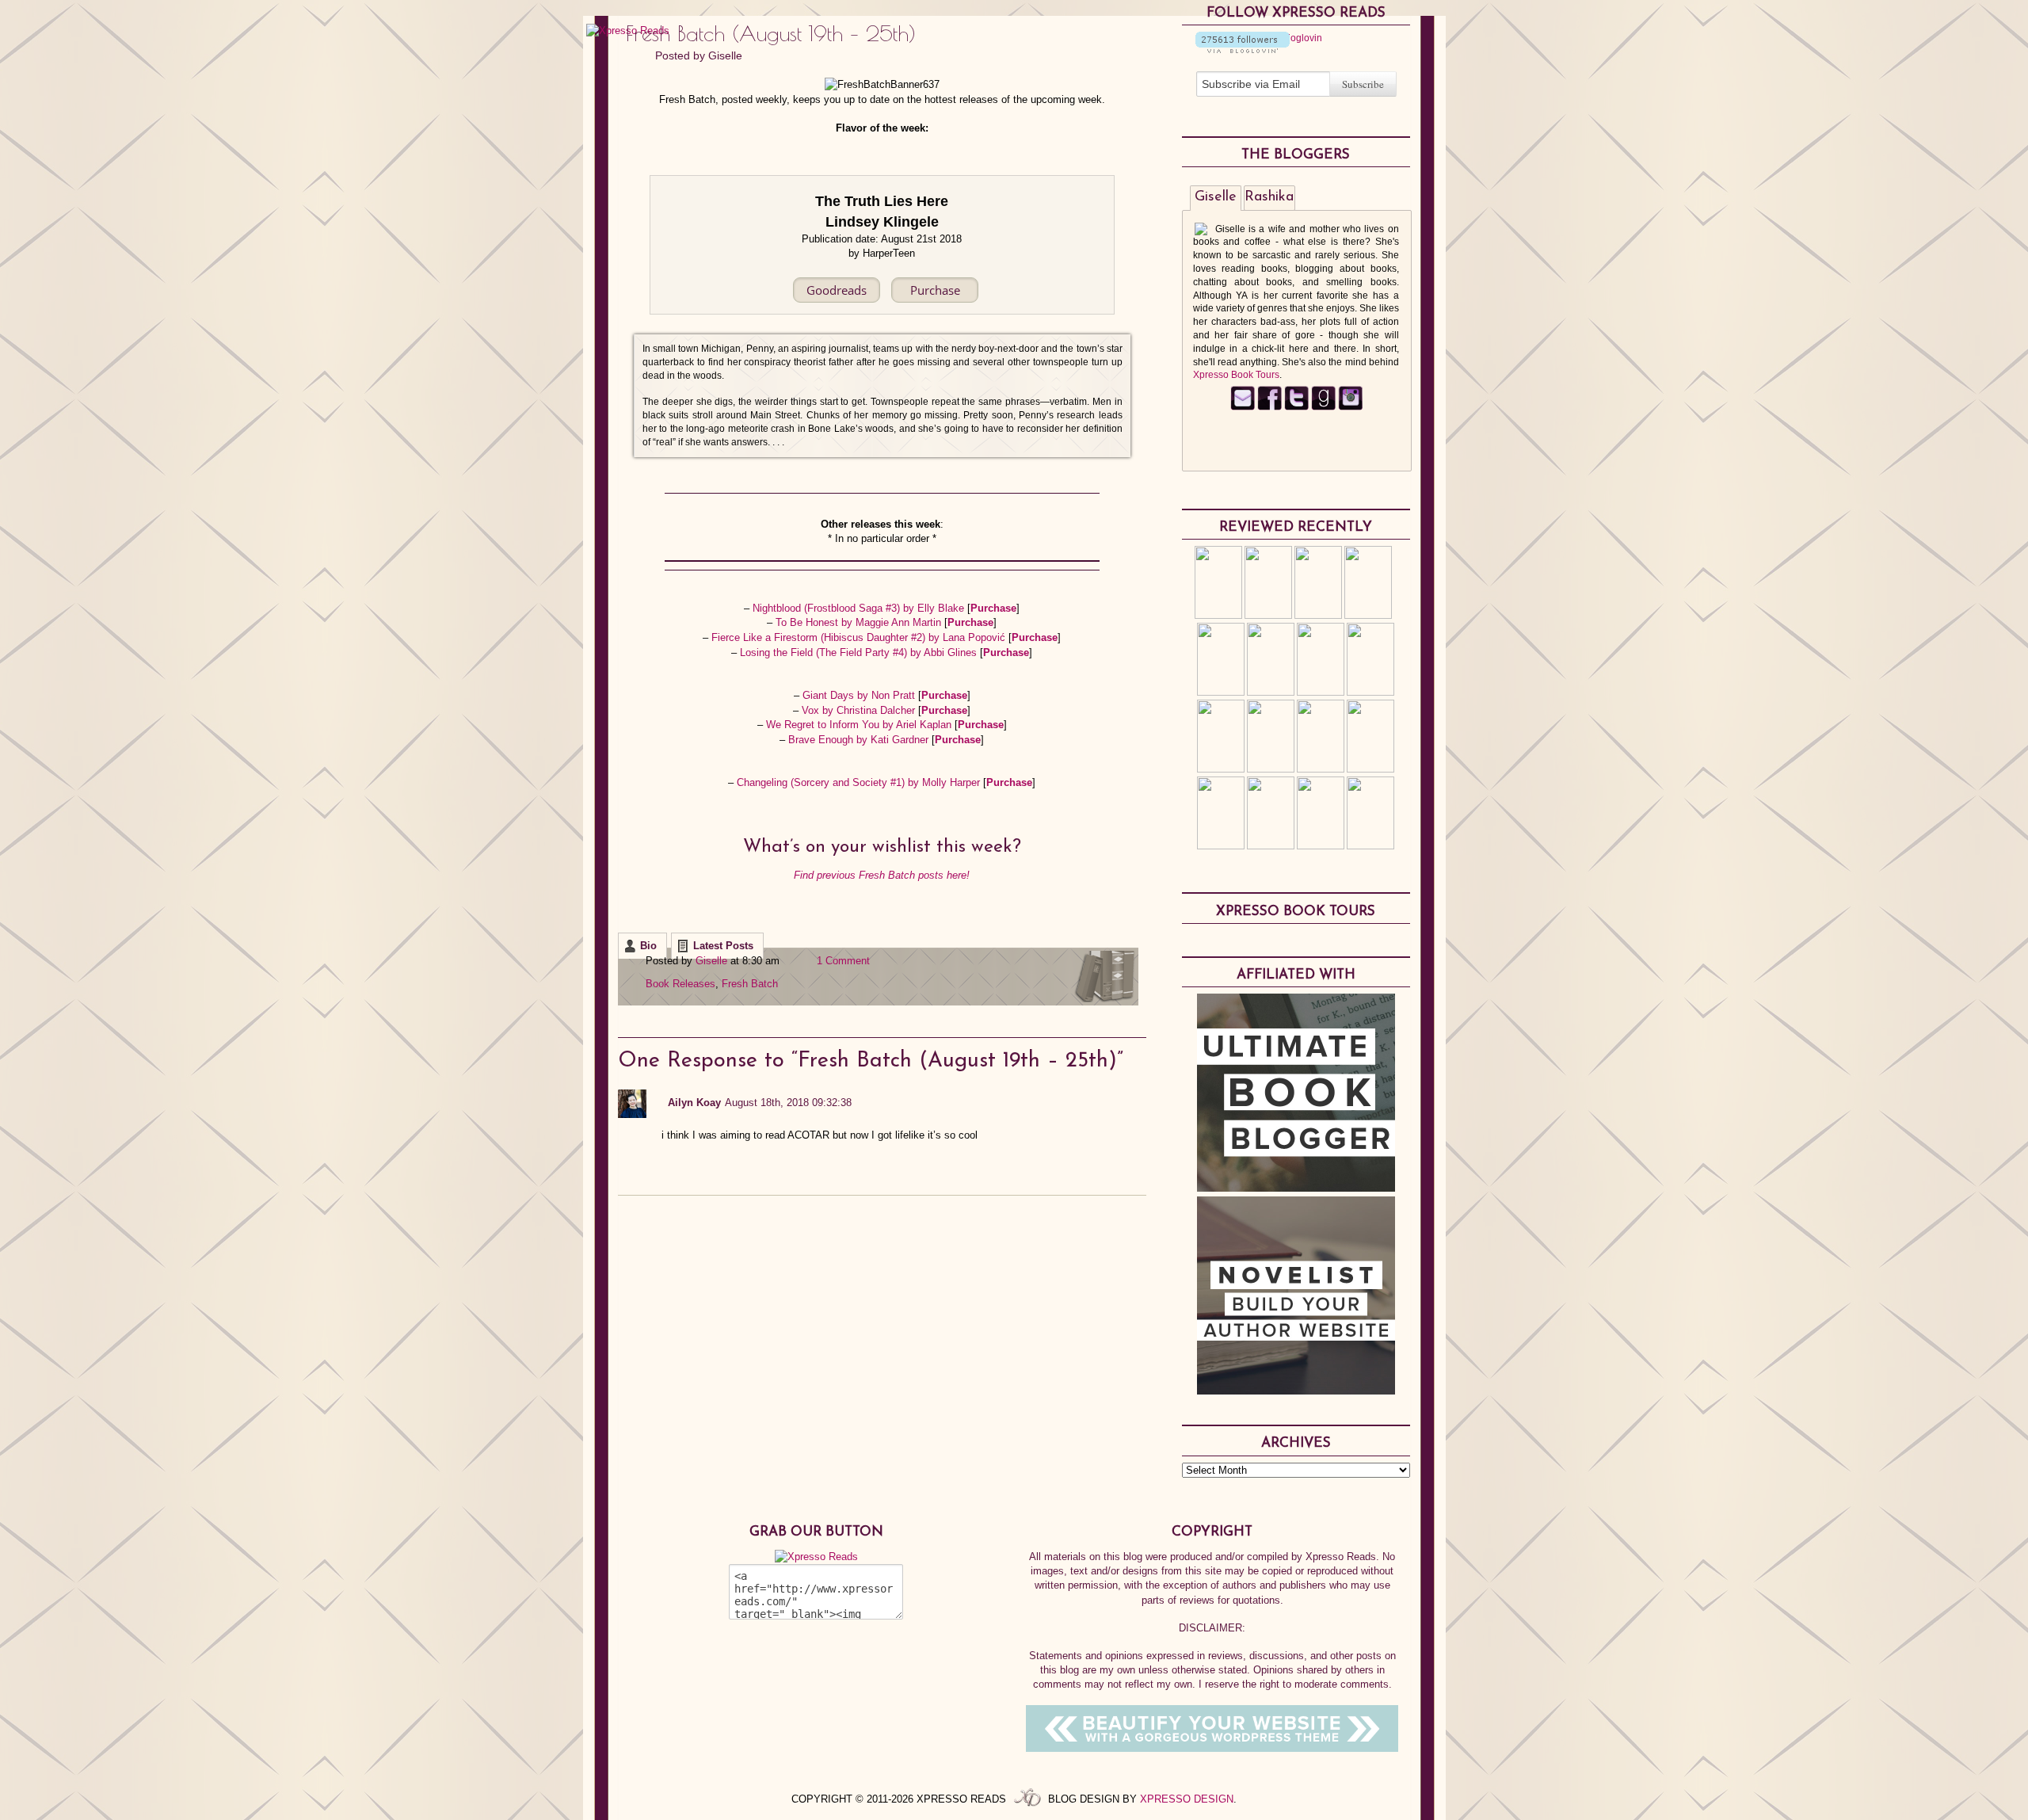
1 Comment (843, 961)
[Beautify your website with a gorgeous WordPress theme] (1212, 1748)
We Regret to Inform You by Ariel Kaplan (860, 725)
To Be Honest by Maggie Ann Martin (860, 622)
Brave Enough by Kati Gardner (860, 740)
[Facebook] (1269, 407)
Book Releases (680, 984)
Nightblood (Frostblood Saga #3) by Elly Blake (860, 608)
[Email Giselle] (1243, 407)
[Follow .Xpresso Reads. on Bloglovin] (1243, 50)
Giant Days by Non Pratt (860, 695)
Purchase (993, 608)
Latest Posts (723, 946)
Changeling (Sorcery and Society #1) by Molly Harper (860, 782)
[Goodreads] (1323, 407)
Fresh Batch (750, 984)
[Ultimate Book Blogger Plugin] (1296, 1188)
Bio (648, 946)
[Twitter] (1296, 407)
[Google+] (1350, 407)
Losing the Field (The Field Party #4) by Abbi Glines (860, 652)
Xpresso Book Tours (1236, 375)
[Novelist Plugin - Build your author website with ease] (1296, 1391)
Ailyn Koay (694, 1103)
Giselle (725, 55)
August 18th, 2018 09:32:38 (788, 1103)
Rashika (1269, 197)
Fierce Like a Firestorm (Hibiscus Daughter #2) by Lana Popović (860, 637)
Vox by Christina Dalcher (860, 710)
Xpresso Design (1187, 1799)
